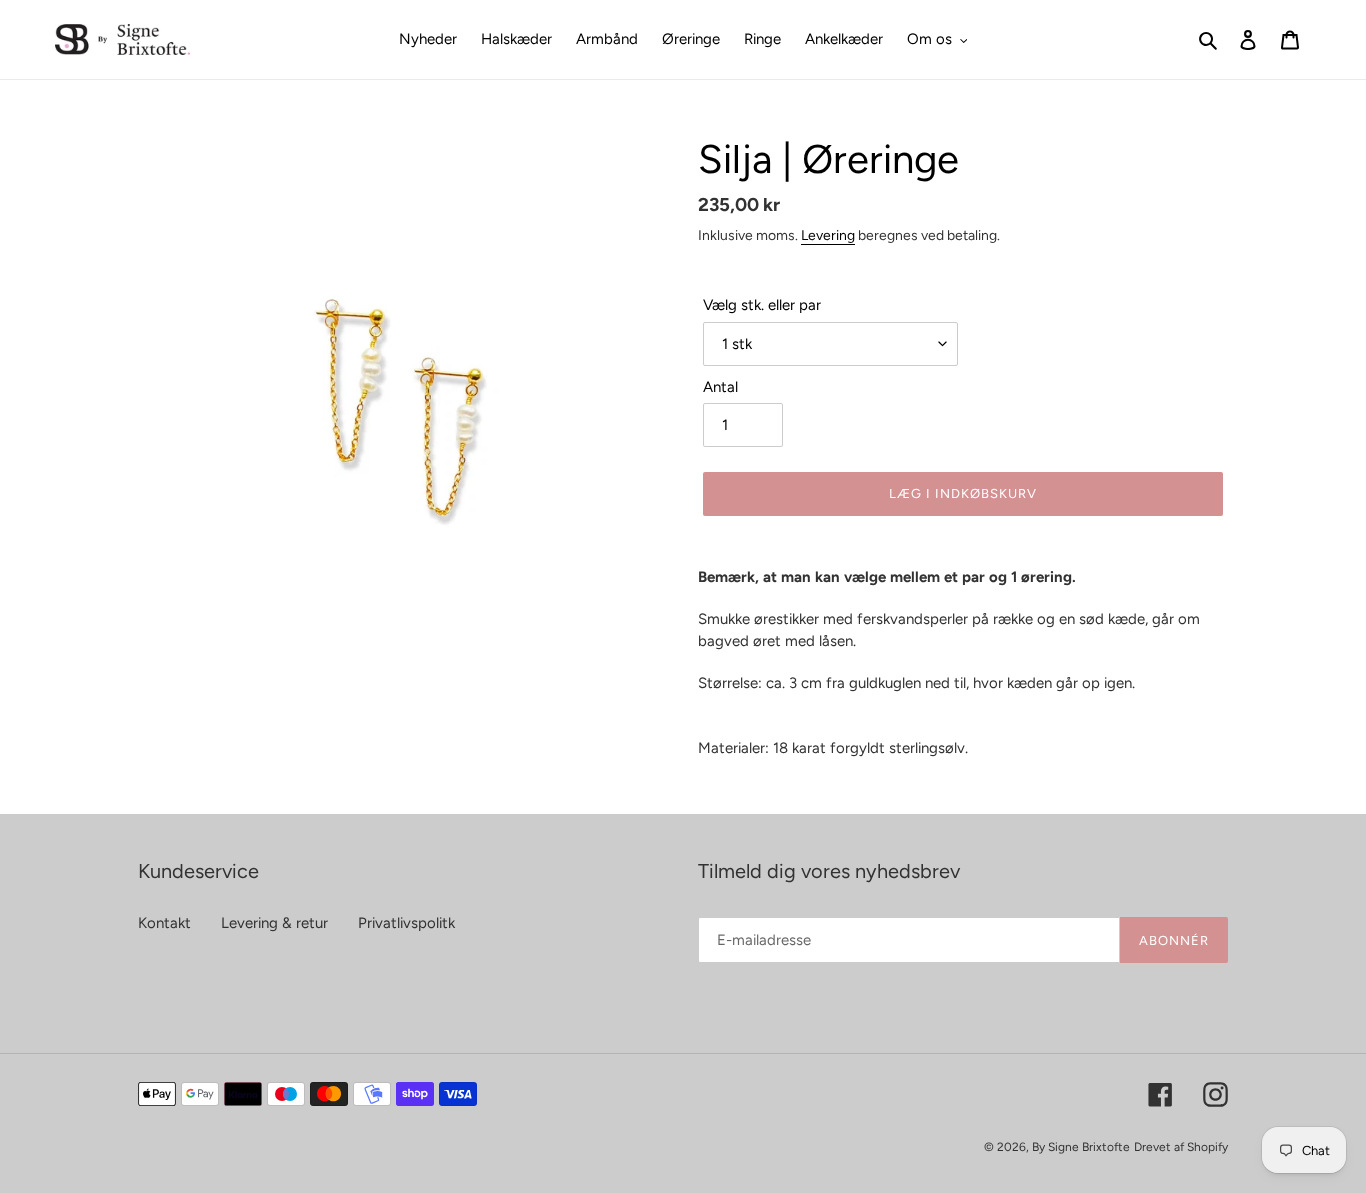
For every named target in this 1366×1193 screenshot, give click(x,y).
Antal (720, 387)
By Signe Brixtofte (1081, 1147)
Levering (828, 235)
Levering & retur (274, 923)
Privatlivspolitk (406, 923)
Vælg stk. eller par (762, 305)
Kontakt (164, 923)
